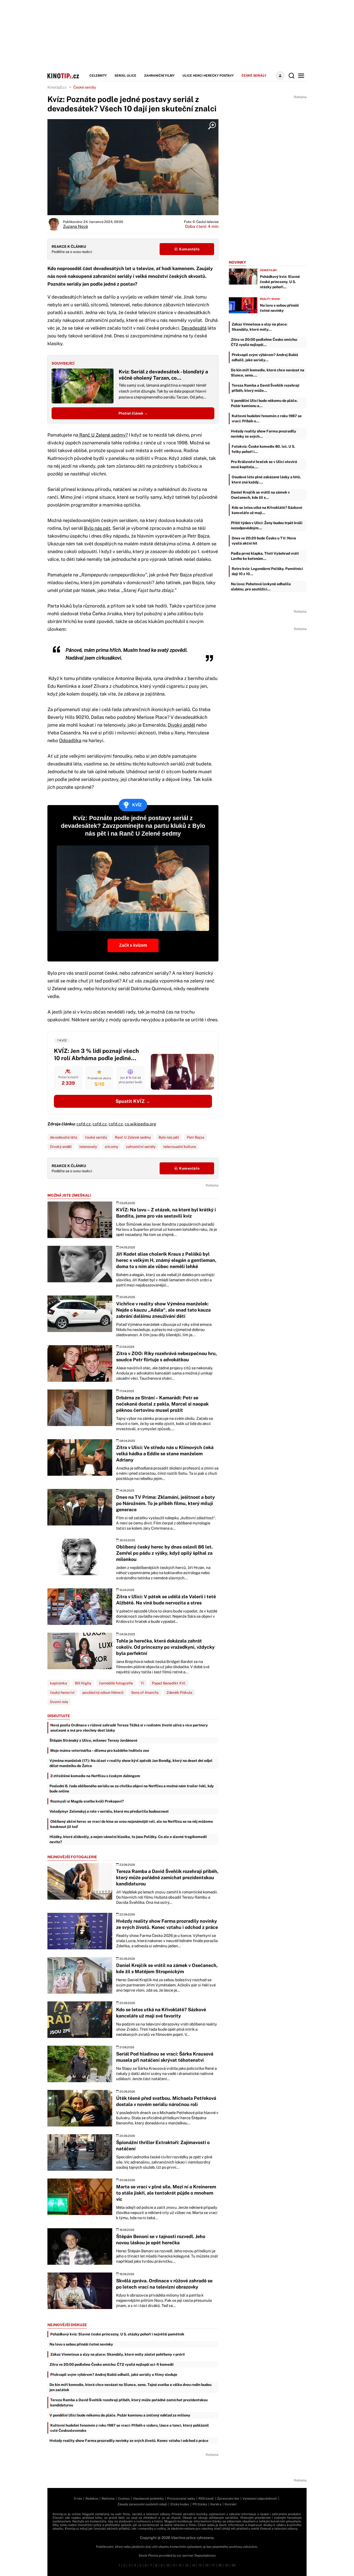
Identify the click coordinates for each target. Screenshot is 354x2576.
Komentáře (189, 249)
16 (207, 2565)
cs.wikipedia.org (140, 1124)
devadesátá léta (64, 1137)
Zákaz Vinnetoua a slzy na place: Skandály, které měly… (260, 327)
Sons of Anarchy (145, 1692)
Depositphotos (205, 2556)
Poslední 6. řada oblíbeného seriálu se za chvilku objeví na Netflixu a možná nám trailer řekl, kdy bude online (132, 1789)
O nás (78, 2499)
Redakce (92, 2499)
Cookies (124, 2499)
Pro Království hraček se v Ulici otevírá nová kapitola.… (264, 464)
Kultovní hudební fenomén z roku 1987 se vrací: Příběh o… (267, 418)
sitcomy (111, 1147)
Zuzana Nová (75, 226)
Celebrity (98, 76)
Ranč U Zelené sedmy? (103, 435)
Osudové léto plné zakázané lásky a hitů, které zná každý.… (266, 480)
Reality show (270, 299)
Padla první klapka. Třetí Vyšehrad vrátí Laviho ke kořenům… (265, 556)
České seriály (254, 76)
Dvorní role (59, 1702)
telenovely (88, 1147)
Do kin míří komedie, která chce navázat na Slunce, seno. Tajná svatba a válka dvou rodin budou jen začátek (130, 2387)
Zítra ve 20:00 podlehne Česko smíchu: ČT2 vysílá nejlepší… (264, 342)
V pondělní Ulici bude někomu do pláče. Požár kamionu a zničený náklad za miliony (120, 2415)
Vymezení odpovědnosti (260, 2499)
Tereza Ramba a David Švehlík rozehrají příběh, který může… (265, 388)
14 (193, 2565)
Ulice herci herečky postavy (208, 76)
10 (168, 2565)
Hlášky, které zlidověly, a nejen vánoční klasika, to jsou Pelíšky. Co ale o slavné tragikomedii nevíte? (128, 1839)
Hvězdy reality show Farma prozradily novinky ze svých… (264, 434)
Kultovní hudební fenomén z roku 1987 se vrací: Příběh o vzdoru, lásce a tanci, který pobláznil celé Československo (130, 2428)
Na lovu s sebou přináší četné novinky (81, 2344)
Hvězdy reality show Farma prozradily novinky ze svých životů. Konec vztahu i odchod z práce (129, 2441)
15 (200, 2565)
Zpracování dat (228, 2499)
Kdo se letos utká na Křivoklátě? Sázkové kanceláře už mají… (267, 510)
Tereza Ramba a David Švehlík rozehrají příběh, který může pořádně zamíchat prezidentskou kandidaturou (129, 2403)
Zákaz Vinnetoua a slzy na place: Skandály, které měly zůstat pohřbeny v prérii (118, 2354)
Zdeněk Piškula (179, 1692)
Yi (142, 1683)
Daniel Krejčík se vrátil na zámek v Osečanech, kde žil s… (260, 495)
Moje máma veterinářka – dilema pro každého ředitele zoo (100, 1750)
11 (174, 2565)
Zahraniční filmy (159, 76)
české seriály (96, 1137)
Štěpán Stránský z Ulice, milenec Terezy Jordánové (93, 1740)
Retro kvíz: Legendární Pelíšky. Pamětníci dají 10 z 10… (267, 571)
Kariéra (216, 2504)
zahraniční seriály (141, 1147)
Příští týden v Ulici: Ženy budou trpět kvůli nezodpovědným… (267, 525)
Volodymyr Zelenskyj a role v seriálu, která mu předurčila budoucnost (109, 1811)
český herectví (62, 1692)
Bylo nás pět (97, 528)
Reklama (108, 2499)
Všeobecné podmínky (148, 2499)
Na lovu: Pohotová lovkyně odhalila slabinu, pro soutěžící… (261, 587)
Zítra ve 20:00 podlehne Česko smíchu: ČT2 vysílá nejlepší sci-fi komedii (112, 2364)
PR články (200, 2504)
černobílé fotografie (116, 1683)
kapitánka (59, 1683)
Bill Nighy (83, 1683)
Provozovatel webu (181, 2499)
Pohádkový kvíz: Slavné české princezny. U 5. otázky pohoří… (280, 282)
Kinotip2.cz (57, 87)
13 (187, 2565)
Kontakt (231, 2504)
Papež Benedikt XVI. (169, 1683)
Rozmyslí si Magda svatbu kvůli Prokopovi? (87, 1801)
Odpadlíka (70, 740)
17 (213, 2565)
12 (180, 2565)
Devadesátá (194, 328)
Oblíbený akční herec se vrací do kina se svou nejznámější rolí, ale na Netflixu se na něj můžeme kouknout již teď (132, 1824)
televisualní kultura (180, 1147)
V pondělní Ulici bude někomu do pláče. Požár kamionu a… (264, 403)
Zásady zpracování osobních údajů (142, 2504)
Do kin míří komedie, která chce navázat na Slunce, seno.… (268, 373)
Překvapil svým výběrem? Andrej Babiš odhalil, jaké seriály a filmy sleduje (114, 2375)
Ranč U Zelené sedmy (133, 1137)
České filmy (268, 270)
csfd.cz (84, 1124)
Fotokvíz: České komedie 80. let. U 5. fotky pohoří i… (263, 449)
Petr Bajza (196, 1137)
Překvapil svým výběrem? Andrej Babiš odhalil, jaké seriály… (265, 357)
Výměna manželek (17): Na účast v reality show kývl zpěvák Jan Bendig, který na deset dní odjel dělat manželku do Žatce (131, 1763)
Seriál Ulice (125, 76)
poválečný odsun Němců (103, 1692)
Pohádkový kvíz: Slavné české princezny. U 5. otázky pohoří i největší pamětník (117, 2334)
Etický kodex (180, 2504)
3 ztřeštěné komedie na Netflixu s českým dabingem (95, 1776)
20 (233, 2565)
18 (220, 2565)
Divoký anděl (181, 725)
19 (227, 2565)
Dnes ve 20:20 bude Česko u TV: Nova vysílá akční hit (264, 541)
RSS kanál (206, 2499)
